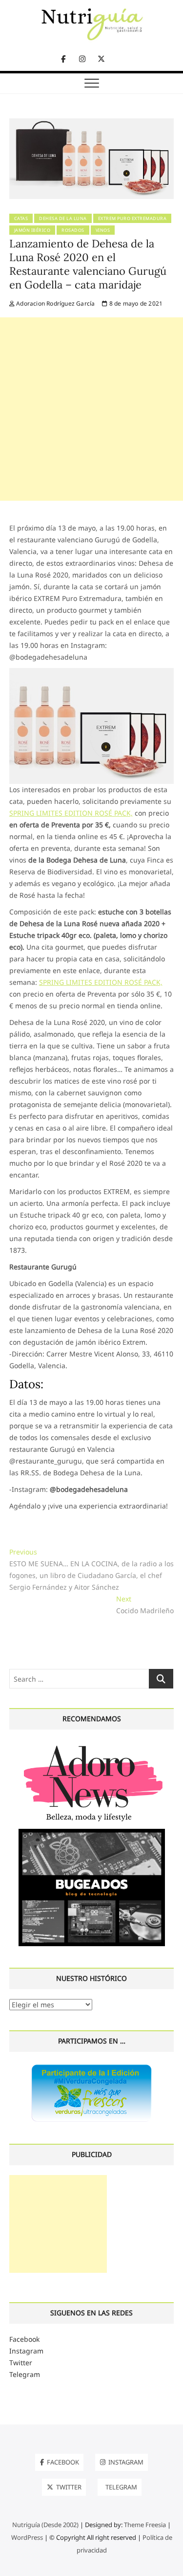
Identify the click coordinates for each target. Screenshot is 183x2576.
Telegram (25, 2374)
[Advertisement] (91, 409)
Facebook (24, 2339)
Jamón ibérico (32, 230)
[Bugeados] (92, 1832)
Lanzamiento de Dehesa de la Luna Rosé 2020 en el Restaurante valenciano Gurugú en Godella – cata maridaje (88, 264)
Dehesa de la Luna (63, 218)
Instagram (26, 2351)
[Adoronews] (92, 1745)
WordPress (27, 2537)
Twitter (21, 2363)
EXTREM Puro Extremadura (132, 218)
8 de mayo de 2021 (135, 303)
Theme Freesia (145, 2525)
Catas (21, 218)
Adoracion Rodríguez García (55, 303)
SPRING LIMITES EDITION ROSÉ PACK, (71, 813)
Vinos (103, 230)
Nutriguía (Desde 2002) (45, 2525)
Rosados (73, 230)
